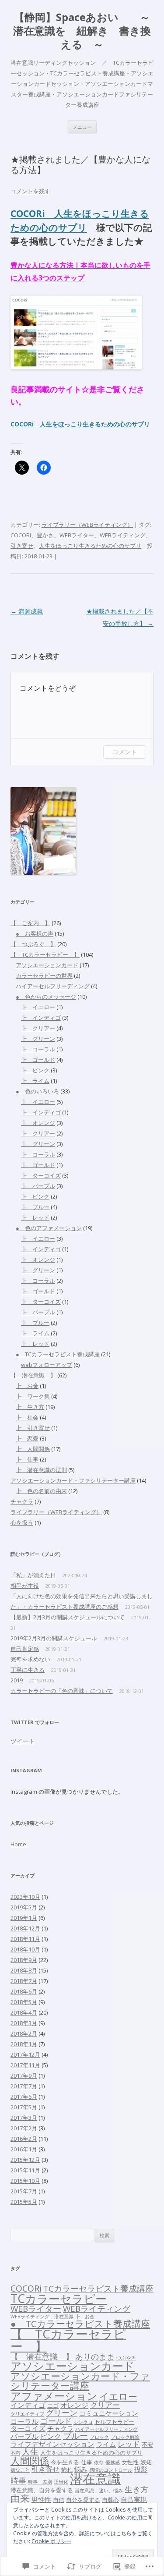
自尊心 (110, 2500)
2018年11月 (25, 1939)
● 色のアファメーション (49, 1228)
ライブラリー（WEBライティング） (87, 525)
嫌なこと (20, 2470)
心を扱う (22, 1522)
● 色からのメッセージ (46, 997)
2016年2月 (24, 2139)
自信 (59, 2500)
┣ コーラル (38, 1049)
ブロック (99, 2437)
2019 (17, 1680)
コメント (125, 752)
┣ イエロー (38, 1007)
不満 (15, 2453)
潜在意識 (95, 2479)
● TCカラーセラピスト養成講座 (58, 1354)
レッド (129, 2444)
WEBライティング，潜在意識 (42, 2317)
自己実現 (134, 2499)
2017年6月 (24, 2097)
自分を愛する (83, 2500)
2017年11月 (25, 2065)
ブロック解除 (125, 2437)
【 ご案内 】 (30, 923)
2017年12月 (25, 2054)
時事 (18, 2480)
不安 (147, 2445)
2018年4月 (24, 2012)
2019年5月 (24, 1907)
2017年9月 (24, 2076)
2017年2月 (24, 2128)
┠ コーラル (38, 1154)
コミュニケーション (109, 2413)
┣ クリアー (38, 1028)
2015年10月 (25, 2181)
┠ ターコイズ (41, 1175)
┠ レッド (35, 1217)
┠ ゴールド (38, 1165)
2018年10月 (25, 1949)
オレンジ (74, 2405)
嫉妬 (146, 2462)
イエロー (118, 2396)
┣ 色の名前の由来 (41, 1491)
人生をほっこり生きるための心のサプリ (95, 424)
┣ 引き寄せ (33, 1428)
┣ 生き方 (30, 1407)
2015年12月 (25, 2160)
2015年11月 (25, 2170)
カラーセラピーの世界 (44, 976)
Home (18, 1844)
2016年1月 (24, 2149)
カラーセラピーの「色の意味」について (62, 1691)
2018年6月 (24, 1991)
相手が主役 (25, 1586)
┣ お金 (27, 1386)
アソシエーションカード (47, 965)
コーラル (24, 2421)
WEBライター (77, 535)
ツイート (23, 1741)
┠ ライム (35, 1333)
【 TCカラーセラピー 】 (45, 954)
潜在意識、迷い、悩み (99, 2491)
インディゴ (28, 2405)
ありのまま (95, 2356)
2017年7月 (24, 2086)
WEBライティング (123, 535)
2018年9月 (24, 1960)
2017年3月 (24, 2118)
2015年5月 (24, 2202)
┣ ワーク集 (33, 1396)
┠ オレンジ (38, 1123)
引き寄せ (22, 546)
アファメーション (54, 2396)
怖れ (67, 2470)
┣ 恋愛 (27, 1438)
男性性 (41, 2499)
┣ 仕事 (27, 1459)
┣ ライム (35, 1081)
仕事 (87, 2462)
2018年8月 (24, 1970)
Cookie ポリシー (51, 2541)
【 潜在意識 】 (33, 1375)
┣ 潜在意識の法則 (41, 1470)
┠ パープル (38, 1186)
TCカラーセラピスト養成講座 (98, 2289)
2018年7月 (24, 1981)
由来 (20, 2498)
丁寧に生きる (28, 1670)
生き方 (136, 2489)
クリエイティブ (27, 2414)
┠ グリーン (38, 1144)
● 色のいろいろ (37, 1091)
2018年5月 (24, 2002)
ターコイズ (28, 2428)
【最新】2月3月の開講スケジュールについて (68, 1617)
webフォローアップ (47, 1365)
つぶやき (126, 2358)
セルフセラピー (114, 2422)
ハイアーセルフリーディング (53, 986)
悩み (81, 2469)
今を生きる (65, 2462)
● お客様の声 (35, 933)
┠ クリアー (38, 1133)
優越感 (113, 2462)
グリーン (62, 2413)
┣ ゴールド (38, 1060)
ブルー (75, 2436)
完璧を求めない (30, 1659)
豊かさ (45, 535)
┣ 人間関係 (33, 1449)
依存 (99, 2462)
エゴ (53, 2406)
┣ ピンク (35, 1070)
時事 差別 (40, 2482)
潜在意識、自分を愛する (42, 2490)
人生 (30, 2452)
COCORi (32, 213)
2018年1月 (24, 2044)
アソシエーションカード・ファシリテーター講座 (73, 1480)
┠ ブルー (35, 1207)
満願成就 (27, 611)
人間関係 (30, 2461)
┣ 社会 (27, 1417)
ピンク (51, 2436)
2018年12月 (25, 1928)
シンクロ (83, 2422)
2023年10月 (25, 1897)
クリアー (105, 2405)
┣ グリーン (38, 1039)
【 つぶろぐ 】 (33, 944)
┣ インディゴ (41, 1018)
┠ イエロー (38, 1102)
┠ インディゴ (41, 1112)
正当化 (61, 2482)
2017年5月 (24, 2107)
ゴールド (56, 2421)
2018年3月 (24, 2023)
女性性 (130, 2462)
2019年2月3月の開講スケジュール (54, 1638)
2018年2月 (24, 2033)
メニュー (82, 127)
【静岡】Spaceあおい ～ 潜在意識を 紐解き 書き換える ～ (83, 31)
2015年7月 (24, 2191)
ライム (106, 2444)
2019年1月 (24, 1918)
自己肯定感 (25, 1649)
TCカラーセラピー (59, 2299)
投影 (141, 2469)
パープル (24, 2436)
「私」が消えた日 (33, 1575)
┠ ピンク (35, 1196)
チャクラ (22, 1501)
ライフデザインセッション (52, 2444)
